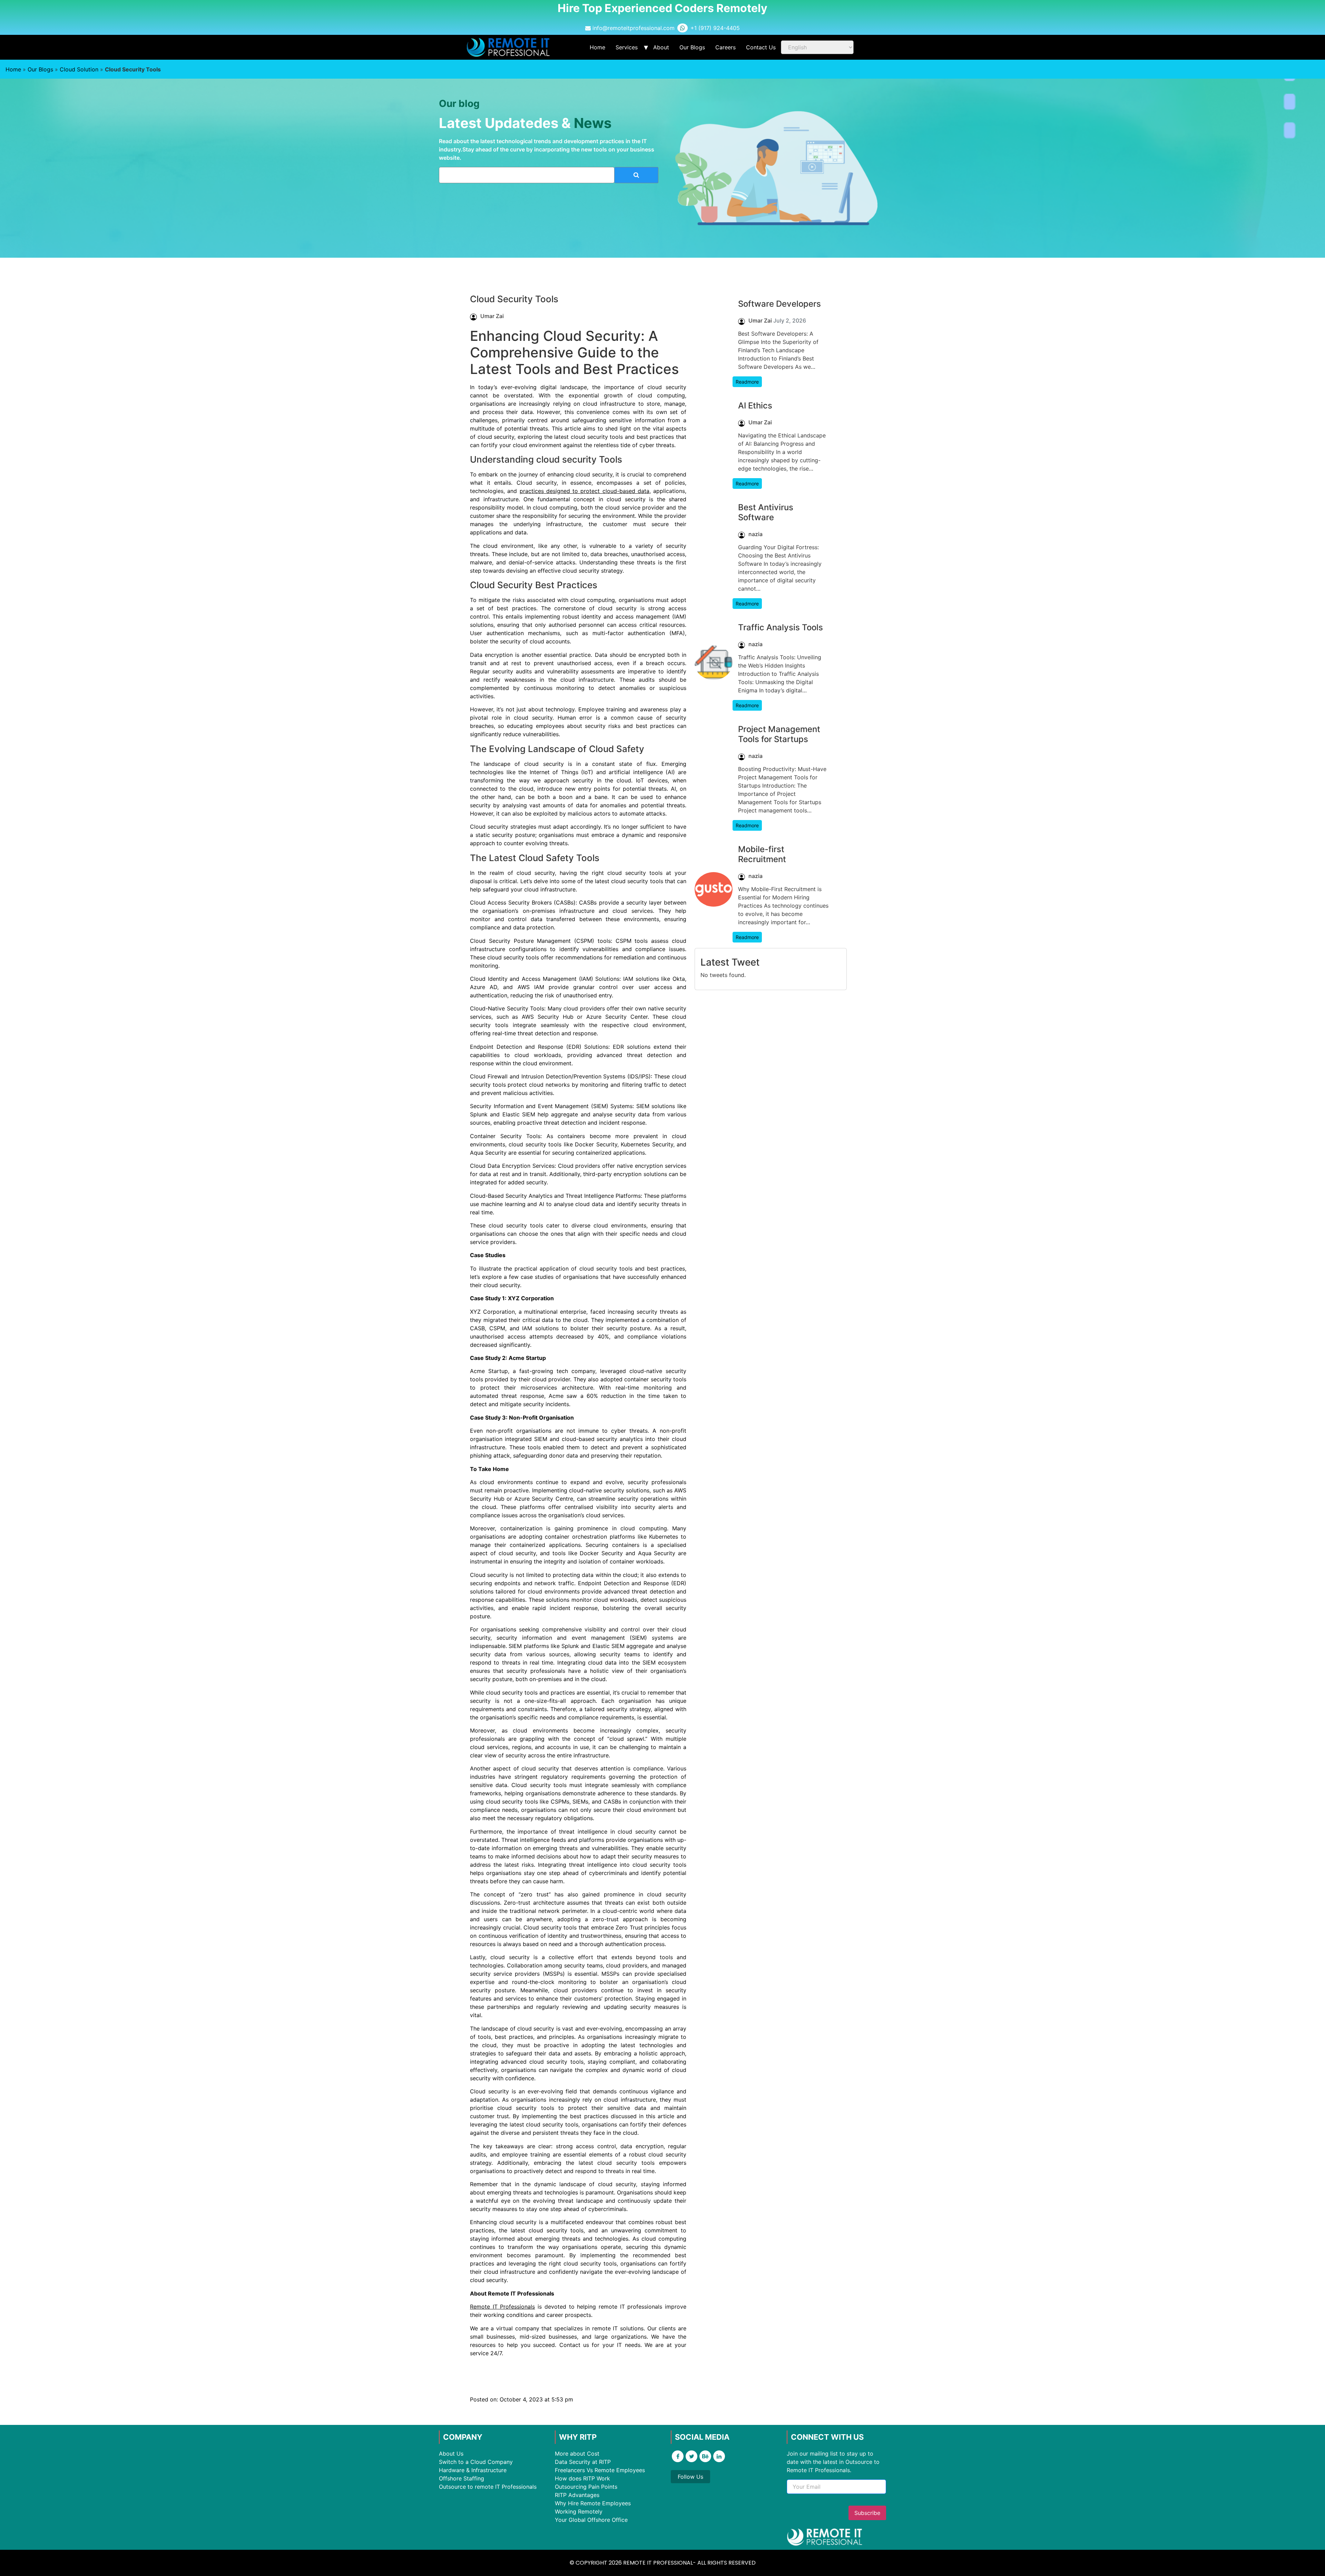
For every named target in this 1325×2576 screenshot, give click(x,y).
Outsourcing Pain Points (586, 2487)
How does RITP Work (582, 2478)
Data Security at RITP (583, 2462)
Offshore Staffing (462, 2478)
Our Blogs (692, 47)
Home (597, 47)
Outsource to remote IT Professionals (488, 2487)
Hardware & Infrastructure (473, 2470)
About (661, 47)
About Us (451, 2454)
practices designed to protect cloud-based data (585, 491)
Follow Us (690, 2477)
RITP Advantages (577, 2495)
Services (627, 47)
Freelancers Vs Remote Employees (600, 2470)
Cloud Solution (79, 69)
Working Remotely (579, 2511)
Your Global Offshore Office (591, 2520)
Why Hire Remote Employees (593, 2503)
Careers (725, 47)
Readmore (747, 382)
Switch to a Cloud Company (476, 2462)
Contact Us (761, 47)
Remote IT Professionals (502, 2307)
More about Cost (577, 2454)
